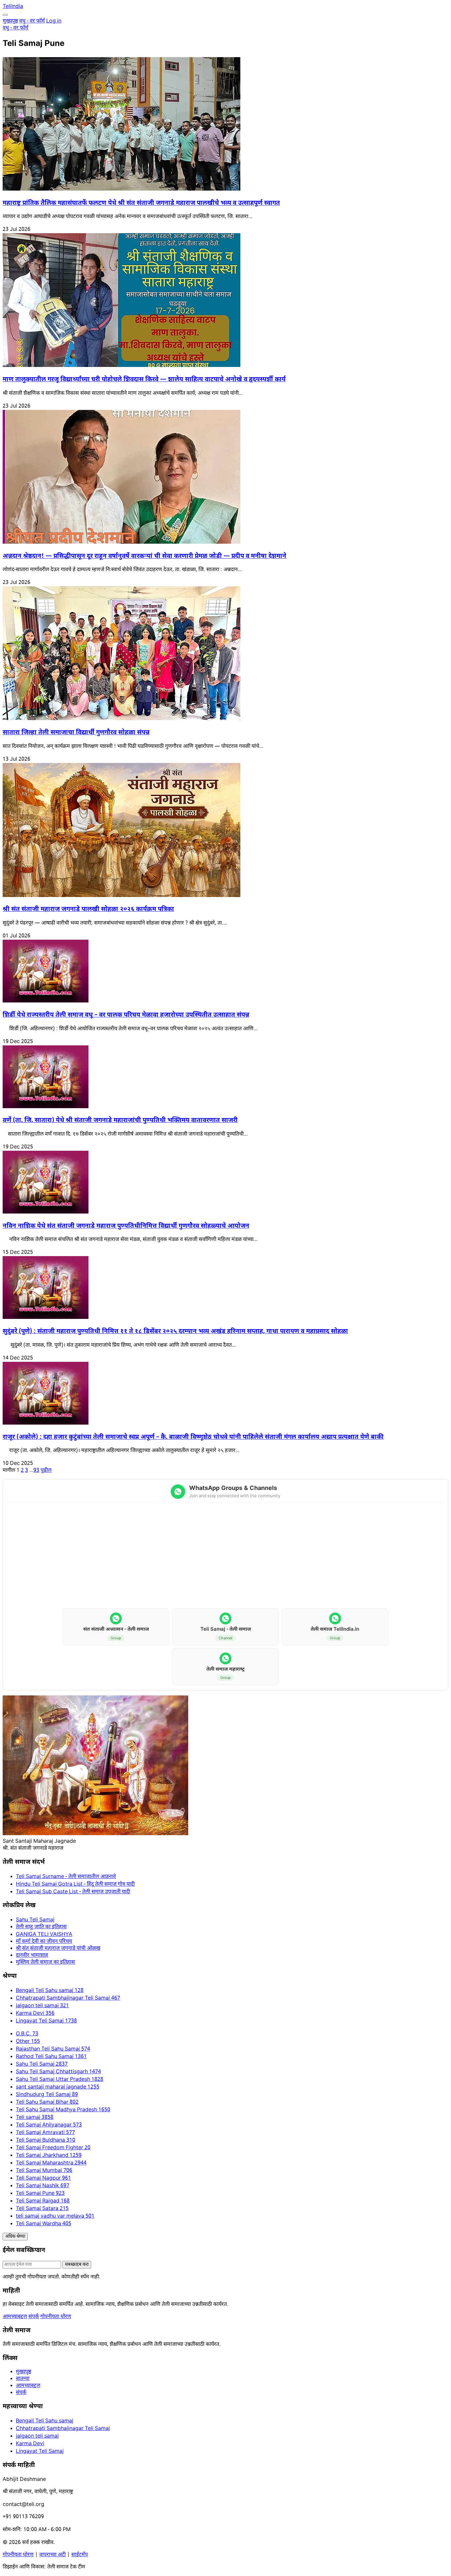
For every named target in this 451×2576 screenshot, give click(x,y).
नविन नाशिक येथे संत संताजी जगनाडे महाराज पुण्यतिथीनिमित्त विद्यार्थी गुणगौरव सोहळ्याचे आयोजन (126, 1226)
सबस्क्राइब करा (77, 2265)
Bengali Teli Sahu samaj (45, 2421)
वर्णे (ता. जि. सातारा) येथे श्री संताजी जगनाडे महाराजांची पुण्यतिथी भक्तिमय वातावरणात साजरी (120, 1121)
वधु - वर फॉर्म (32, 21)
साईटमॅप (80, 2555)
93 (36, 1471)
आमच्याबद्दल (15, 2317)
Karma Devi (30, 2444)
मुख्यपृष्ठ (10, 21)
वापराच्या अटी (52, 2555)
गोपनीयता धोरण (56, 2317)
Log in (54, 21)
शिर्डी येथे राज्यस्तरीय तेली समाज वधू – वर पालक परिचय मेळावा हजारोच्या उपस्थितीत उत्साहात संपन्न (126, 1015)
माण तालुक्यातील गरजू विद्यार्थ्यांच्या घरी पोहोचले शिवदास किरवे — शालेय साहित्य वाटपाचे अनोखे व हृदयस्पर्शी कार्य (144, 380)
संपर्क (34, 2317)
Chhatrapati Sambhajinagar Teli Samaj (63, 2429)
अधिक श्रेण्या (15, 2237)
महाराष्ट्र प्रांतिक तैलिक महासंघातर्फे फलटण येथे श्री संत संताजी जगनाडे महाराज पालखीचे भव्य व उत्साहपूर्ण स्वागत (141, 203)
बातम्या (23, 2379)
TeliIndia (13, 7)
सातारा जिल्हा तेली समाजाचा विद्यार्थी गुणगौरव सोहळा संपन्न (76, 733)
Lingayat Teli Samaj (40, 2452)
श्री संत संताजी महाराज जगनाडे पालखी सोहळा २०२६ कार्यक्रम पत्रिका (88, 909)
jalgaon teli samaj (37, 2436)
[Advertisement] (225, 1556)
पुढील (46, 1471)
